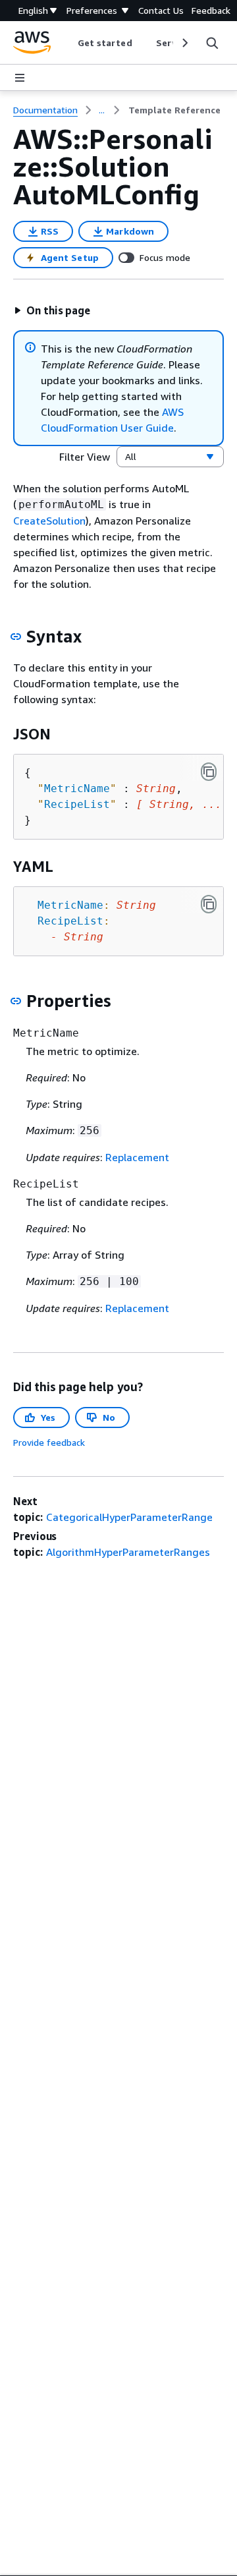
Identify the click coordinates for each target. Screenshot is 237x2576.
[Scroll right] (184, 43)
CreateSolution (49, 521)
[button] (52, 310)
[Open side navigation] (20, 78)
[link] (174, 110)
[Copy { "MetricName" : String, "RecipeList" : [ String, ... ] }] (209, 772)
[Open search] (212, 43)
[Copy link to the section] (16, 637)
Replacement (137, 1157)
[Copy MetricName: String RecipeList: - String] (209, 904)
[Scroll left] (67, 43)
